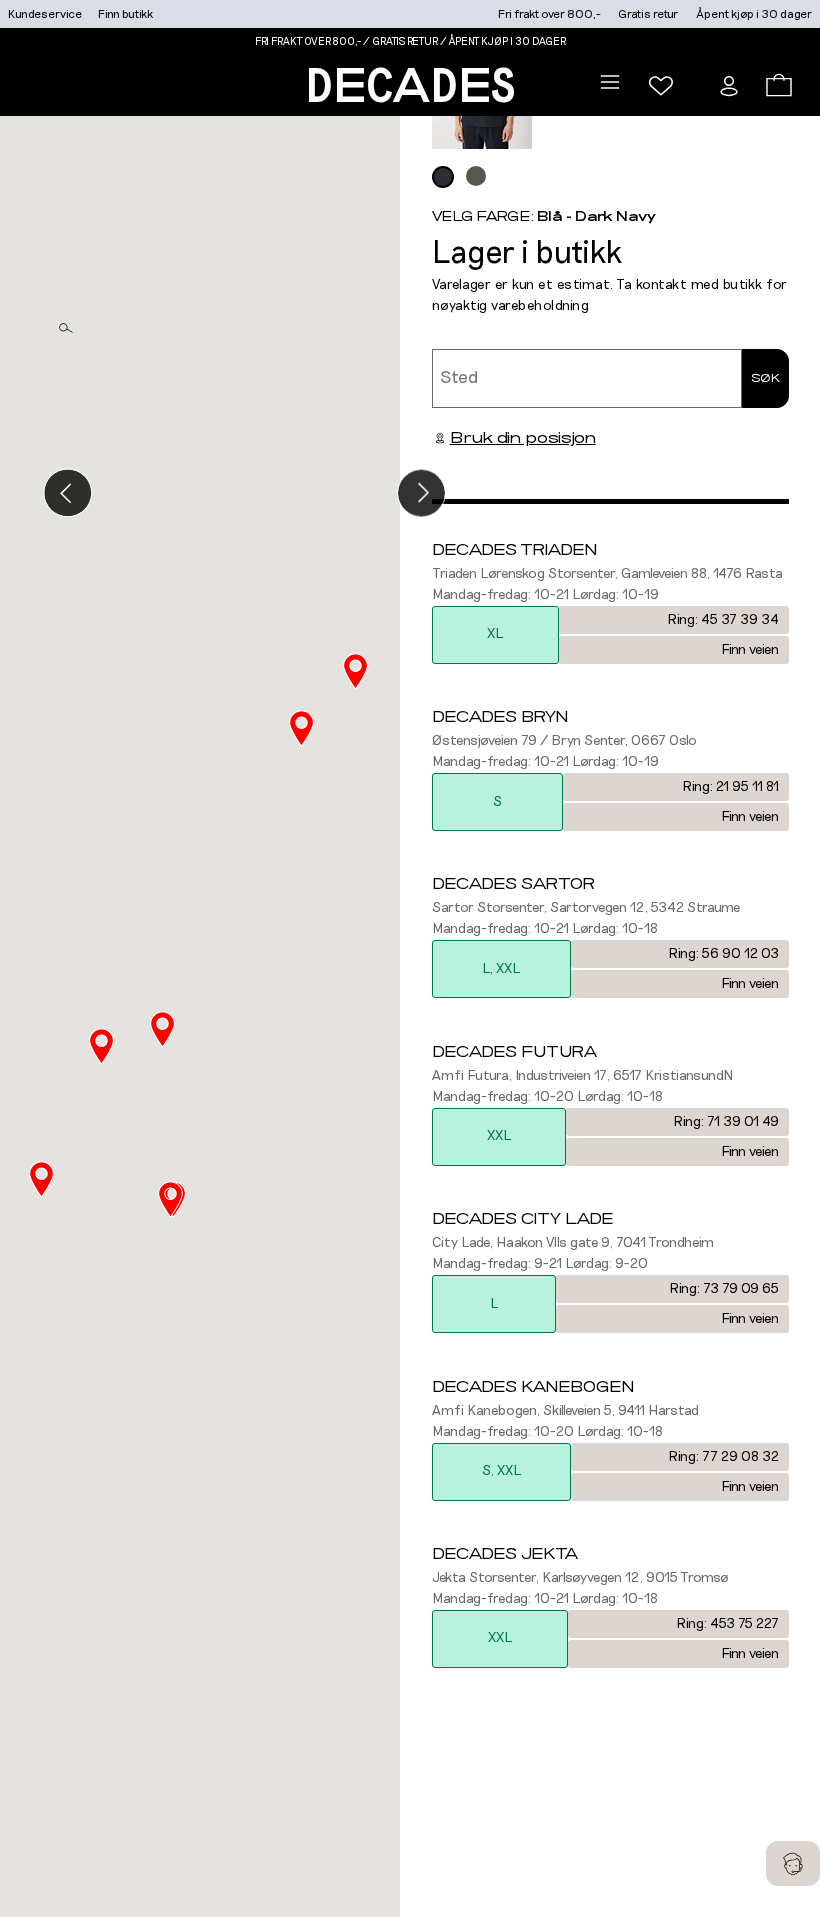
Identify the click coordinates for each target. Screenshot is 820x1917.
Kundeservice (45, 14)
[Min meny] (661, 86)
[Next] (421, 492)
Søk (765, 378)
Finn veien (750, 650)
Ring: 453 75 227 (727, 1624)
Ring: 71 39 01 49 (726, 1122)
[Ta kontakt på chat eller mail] (793, 1863)
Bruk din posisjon (523, 438)
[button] (170, 1199)
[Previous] (67, 492)
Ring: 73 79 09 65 (724, 1289)
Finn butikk (125, 14)
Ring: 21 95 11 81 (730, 787)
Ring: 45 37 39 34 (723, 620)
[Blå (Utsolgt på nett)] (443, 177)
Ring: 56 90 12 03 (723, 954)
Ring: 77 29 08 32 (723, 1457)
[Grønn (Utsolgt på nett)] (476, 176)
